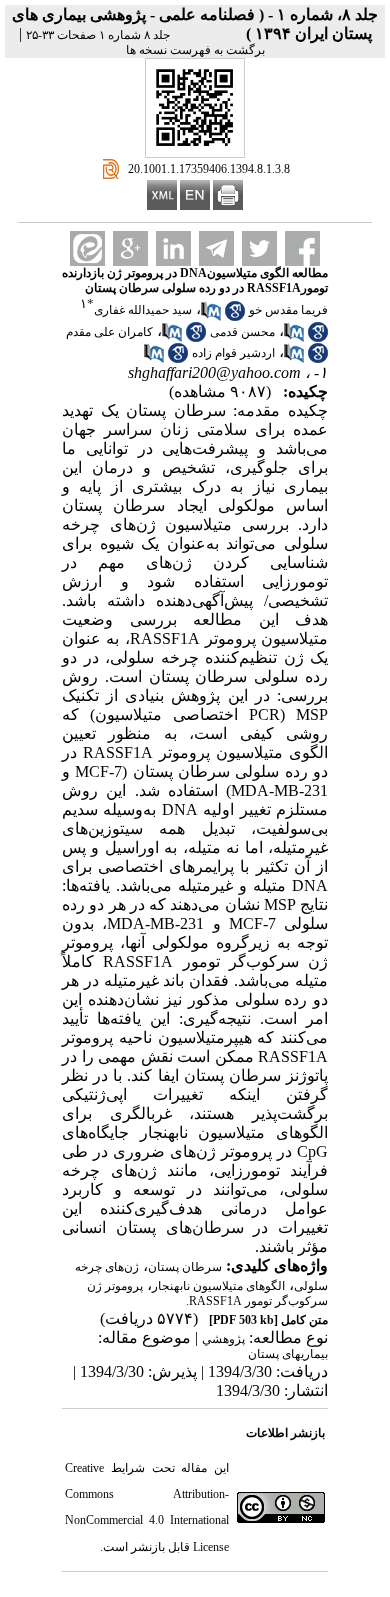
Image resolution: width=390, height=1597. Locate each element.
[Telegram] (216, 248)
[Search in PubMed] (211, 317)
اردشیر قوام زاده (233, 353)
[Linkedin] (173, 248)
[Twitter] (259, 248)
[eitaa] (87, 248)
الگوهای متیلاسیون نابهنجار (218, 1286)
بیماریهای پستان (288, 1354)
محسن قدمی (242, 332)
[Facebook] (302, 248)
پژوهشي (223, 1339)
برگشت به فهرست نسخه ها (195, 50)
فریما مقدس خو (288, 310)
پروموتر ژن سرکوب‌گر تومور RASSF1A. (207, 1293)
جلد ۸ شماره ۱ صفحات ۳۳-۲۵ (98, 35)
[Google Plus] (130, 248)
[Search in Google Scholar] (235, 317)
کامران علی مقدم (109, 332)
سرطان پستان (185, 1267)
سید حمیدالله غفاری (143, 310)
